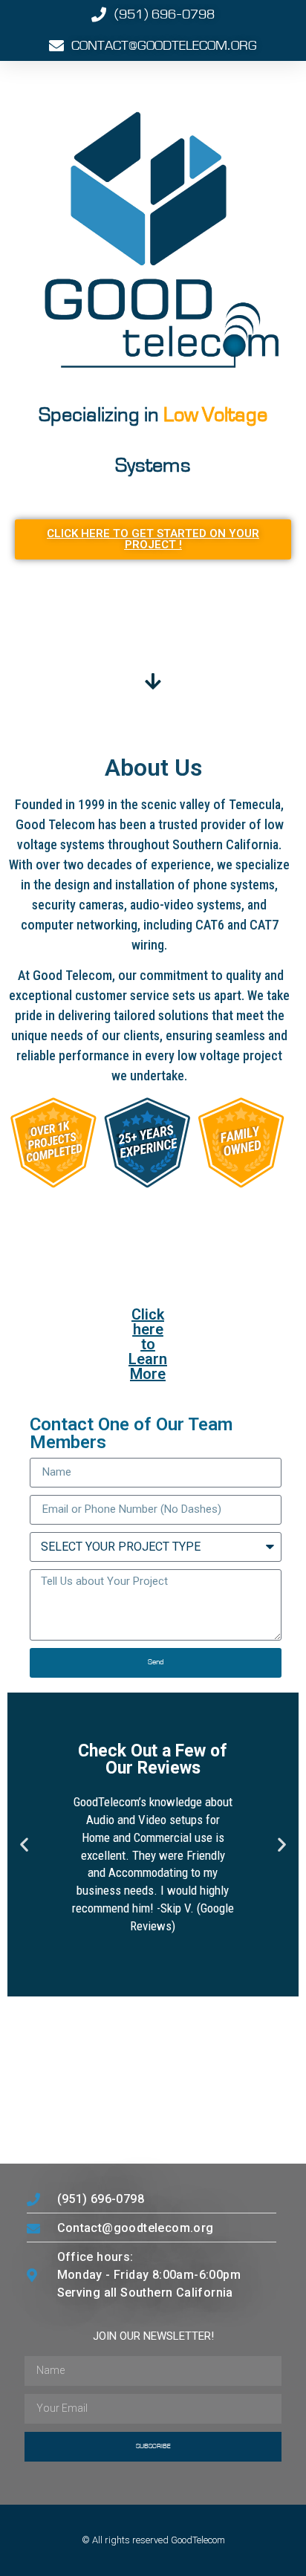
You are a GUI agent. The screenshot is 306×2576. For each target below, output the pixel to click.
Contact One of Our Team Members (131, 1434)
